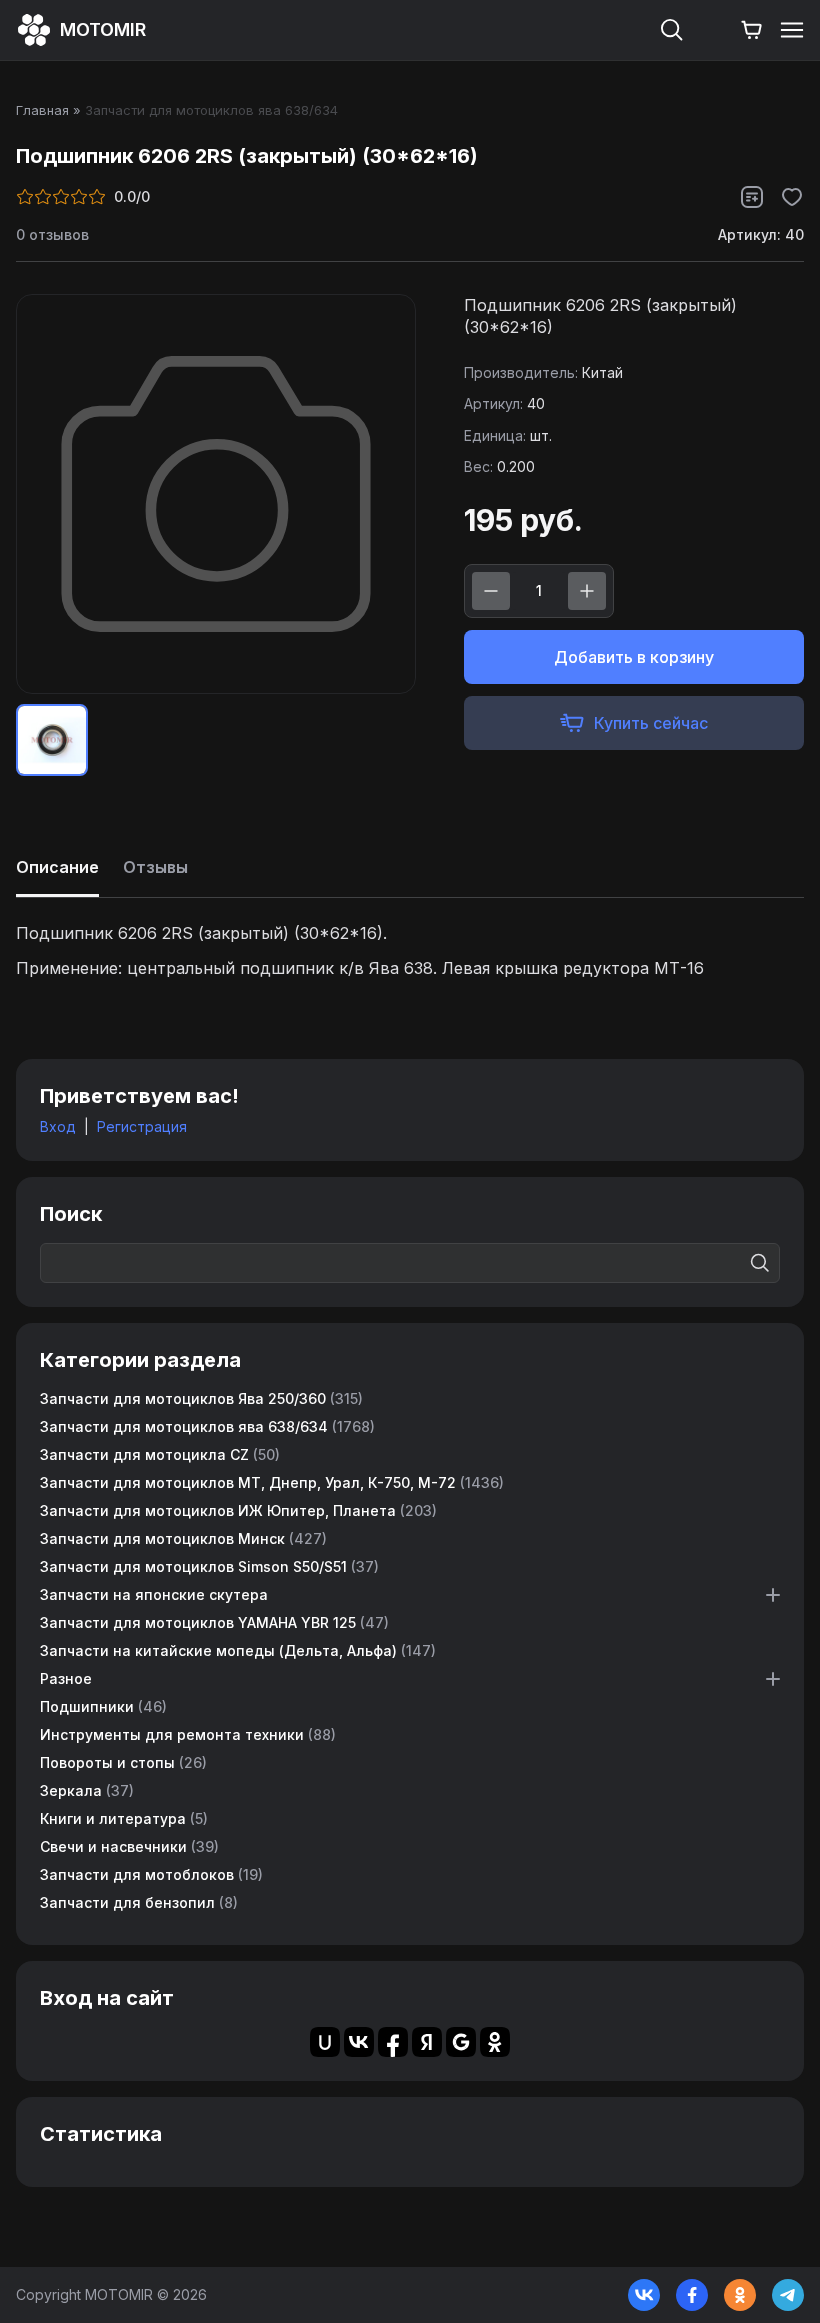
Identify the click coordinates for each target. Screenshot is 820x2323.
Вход (58, 1126)
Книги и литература (124, 1818)
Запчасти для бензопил (139, 1902)
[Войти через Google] (461, 2042)
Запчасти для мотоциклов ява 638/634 (207, 1426)
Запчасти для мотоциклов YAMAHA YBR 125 (214, 1622)
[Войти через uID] (325, 2042)
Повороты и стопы (123, 1762)
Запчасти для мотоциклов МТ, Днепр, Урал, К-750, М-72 (272, 1482)
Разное (66, 1678)
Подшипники (103, 1706)
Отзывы (155, 867)
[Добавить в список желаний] (792, 197)
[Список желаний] (712, 30)
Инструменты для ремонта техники (188, 1734)
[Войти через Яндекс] (427, 2042)
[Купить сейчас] (634, 723)
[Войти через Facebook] (393, 2042)
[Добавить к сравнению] (752, 197)
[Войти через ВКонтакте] (359, 2042)
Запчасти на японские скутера (154, 1594)
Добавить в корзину (634, 657)
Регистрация (142, 1126)
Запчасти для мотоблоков (151, 1874)
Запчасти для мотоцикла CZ (160, 1454)
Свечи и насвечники (129, 1846)
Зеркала (87, 1790)
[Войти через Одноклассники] (495, 2042)
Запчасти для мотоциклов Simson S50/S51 (209, 1566)
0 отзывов (52, 234)
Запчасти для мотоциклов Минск (183, 1538)
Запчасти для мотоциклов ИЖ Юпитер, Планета (238, 1510)
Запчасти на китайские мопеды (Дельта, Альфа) (238, 1650)
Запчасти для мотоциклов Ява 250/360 (201, 1398)
